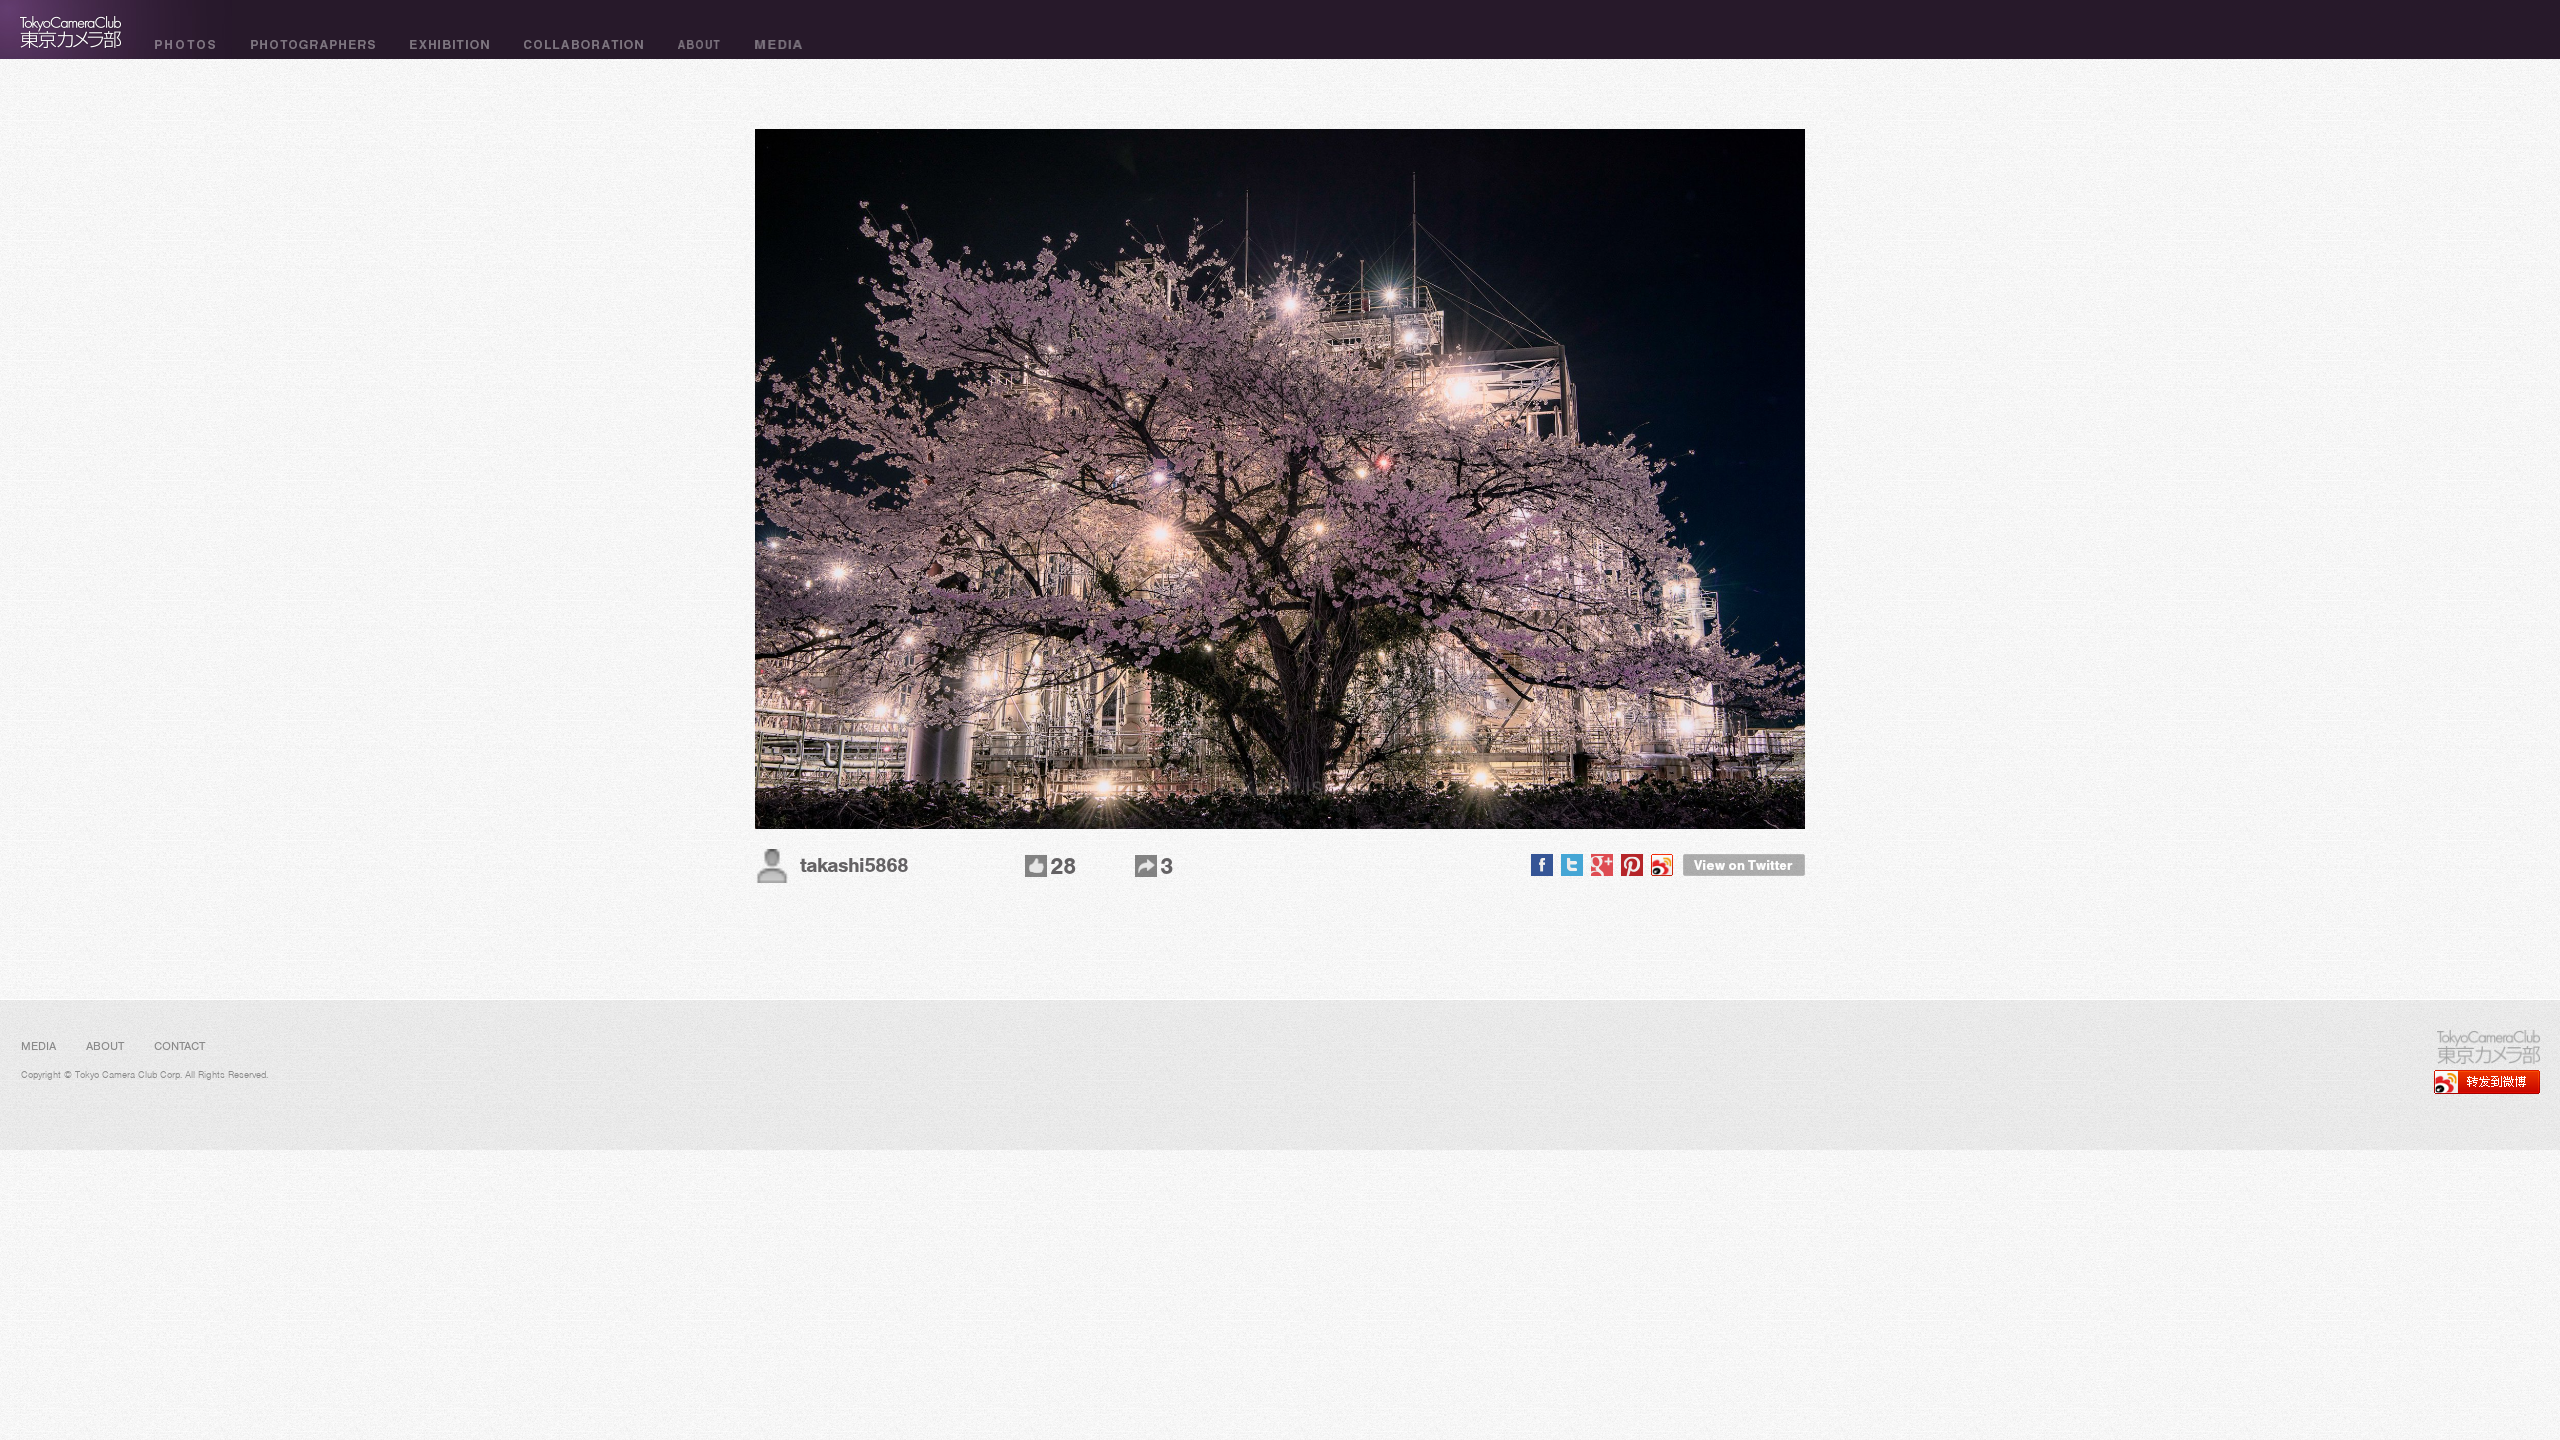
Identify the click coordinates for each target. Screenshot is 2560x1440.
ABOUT (105, 1046)
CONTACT (179, 1046)
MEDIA (38, 1046)
